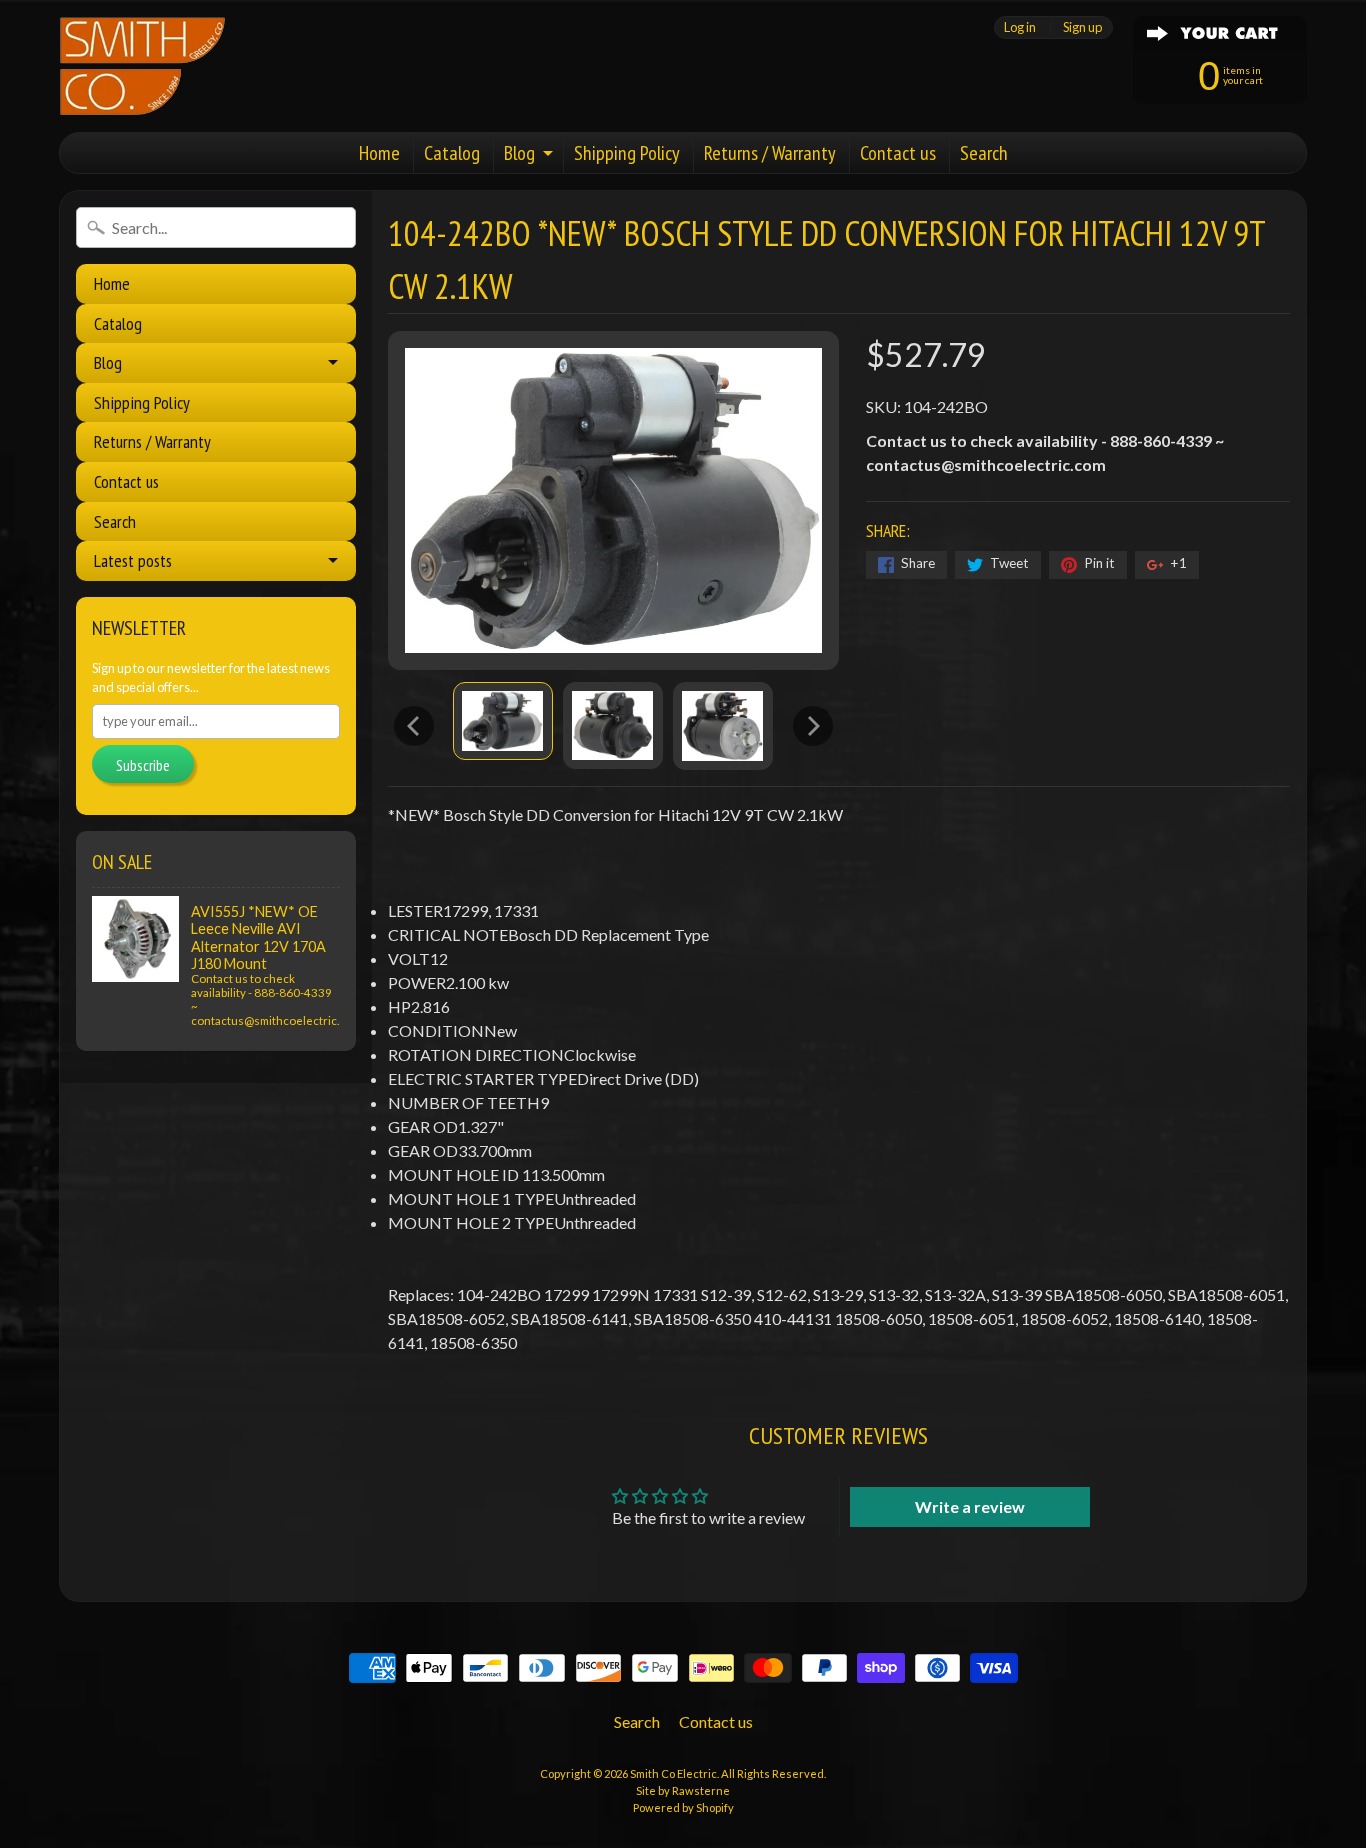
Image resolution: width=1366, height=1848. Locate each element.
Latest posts (133, 560)
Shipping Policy (627, 153)
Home (379, 153)
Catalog (452, 153)
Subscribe (143, 765)
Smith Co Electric (673, 1773)
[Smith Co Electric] (142, 66)
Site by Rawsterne (683, 1790)
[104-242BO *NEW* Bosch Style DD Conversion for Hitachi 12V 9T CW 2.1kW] (503, 721)
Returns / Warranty (770, 153)
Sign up (1082, 27)
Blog (519, 153)
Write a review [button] (970, 1506)
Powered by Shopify (683, 1807)
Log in (1020, 27)
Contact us (898, 153)
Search (984, 153)
